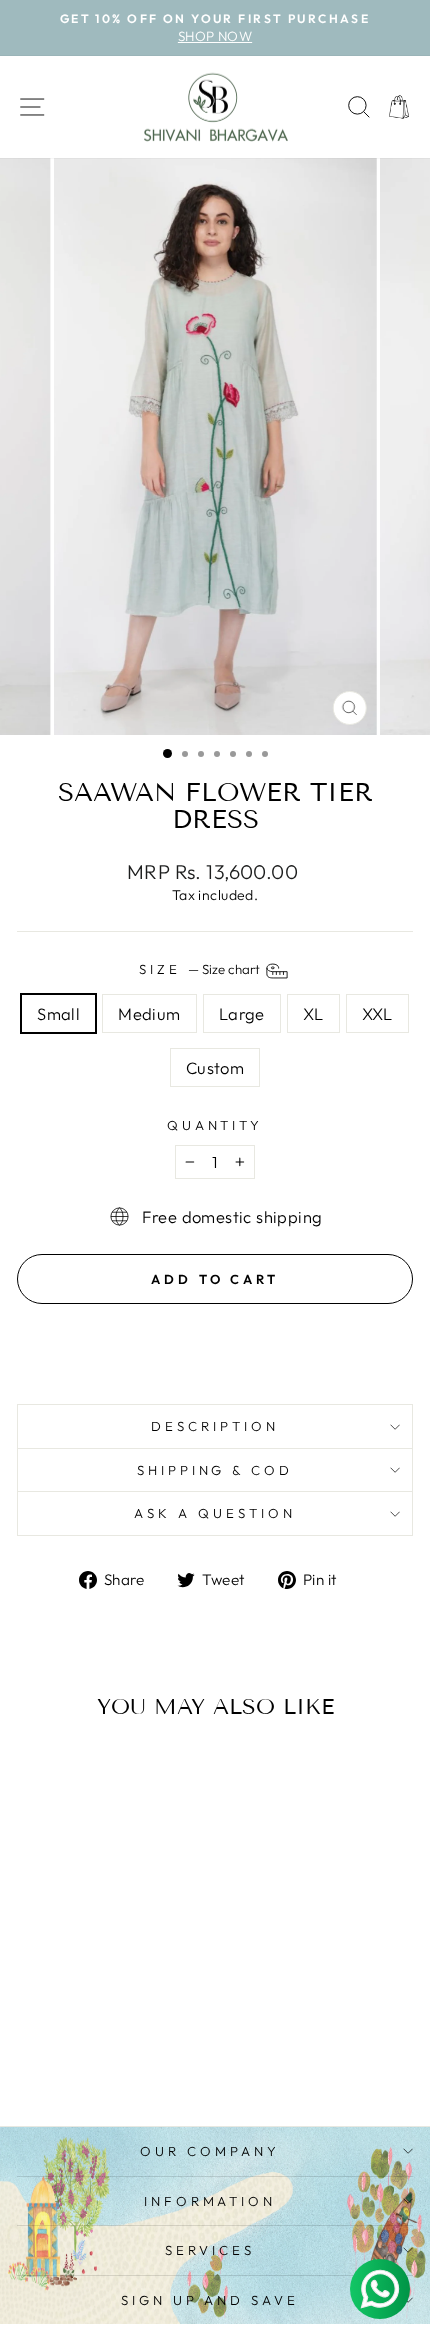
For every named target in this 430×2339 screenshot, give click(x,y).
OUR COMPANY (210, 2151)
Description (215, 1426)
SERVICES (210, 2250)
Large (242, 1013)
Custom (215, 1067)
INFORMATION (210, 2201)
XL (313, 1013)
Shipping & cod (215, 1470)
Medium (149, 1013)
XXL (377, 1013)
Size (201, 969)
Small (58, 1013)
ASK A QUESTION (215, 1513)
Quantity (215, 1125)
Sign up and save (210, 2300)
